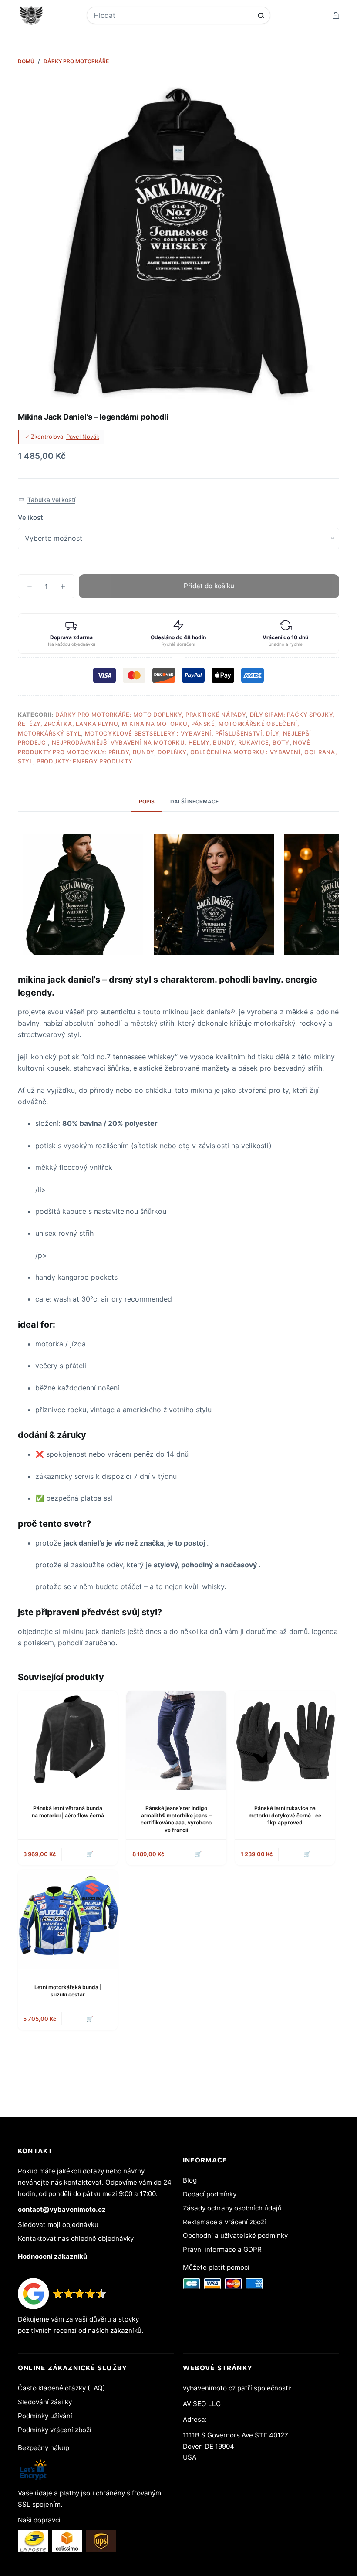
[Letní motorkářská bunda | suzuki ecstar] (68, 1920)
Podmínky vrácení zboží (55, 2430)
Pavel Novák (83, 437)
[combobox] (173, 15)
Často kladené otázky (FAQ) (62, 2388)
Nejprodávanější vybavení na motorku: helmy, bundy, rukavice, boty (171, 742)
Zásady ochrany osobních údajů (232, 2208)
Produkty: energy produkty (84, 761)
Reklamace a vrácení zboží (224, 2222)
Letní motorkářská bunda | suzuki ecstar (68, 1991)
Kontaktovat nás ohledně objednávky (76, 2239)
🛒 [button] (198, 1854)
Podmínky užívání (45, 2416)
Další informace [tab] (194, 802)
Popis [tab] (147, 802)
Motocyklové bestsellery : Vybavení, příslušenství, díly (182, 733)
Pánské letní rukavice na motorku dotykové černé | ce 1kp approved (285, 1815)
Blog (190, 2180)
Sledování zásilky (45, 2402)
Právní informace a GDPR (222, 2249)
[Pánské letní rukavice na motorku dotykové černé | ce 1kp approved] (285, 1740)
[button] (47, 500)
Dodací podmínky (210, 2194)
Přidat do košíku (209, 586)
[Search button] (261, 15)
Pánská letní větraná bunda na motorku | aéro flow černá (68, 1812)
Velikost (30, 517)
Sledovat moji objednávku (58, 2225)
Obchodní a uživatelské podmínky (235, 2235)
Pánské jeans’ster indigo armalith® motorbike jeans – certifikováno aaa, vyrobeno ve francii (176, 1819)
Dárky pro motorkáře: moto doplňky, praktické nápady (151, 715)
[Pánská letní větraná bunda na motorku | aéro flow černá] (68, 1740)
